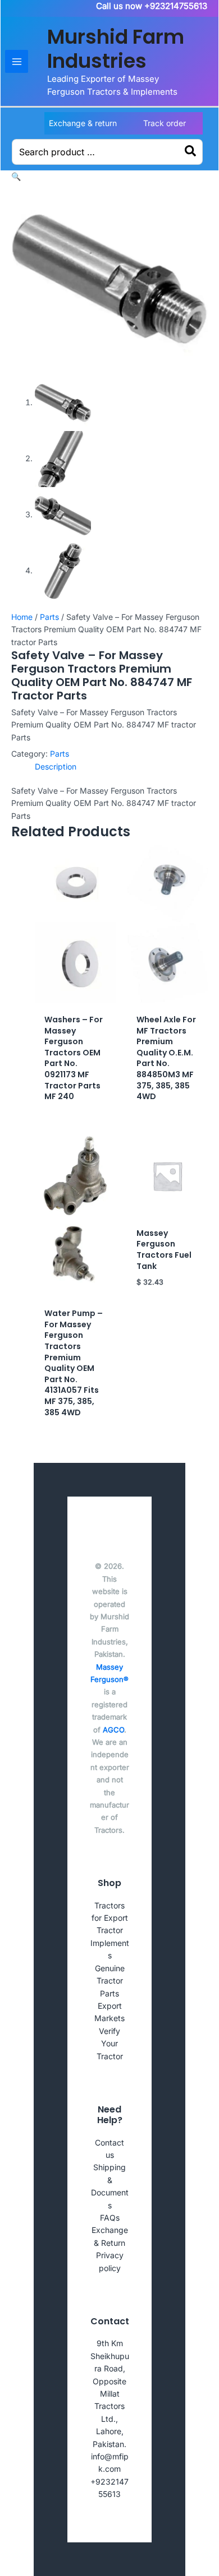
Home (22, 617)
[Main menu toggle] (17, 61)
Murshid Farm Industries (116, 49)
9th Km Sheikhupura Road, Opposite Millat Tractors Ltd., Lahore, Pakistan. (110, 2393)
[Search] (191, 152)
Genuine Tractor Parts (110, 1981)
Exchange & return (83, 123)
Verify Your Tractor (110, 2044)
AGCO (113, 1730)
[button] (16, 176)
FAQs (110, 2218)
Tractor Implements (110, 1943)
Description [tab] (56, 766)
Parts (49, 617)
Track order (165, 123)
